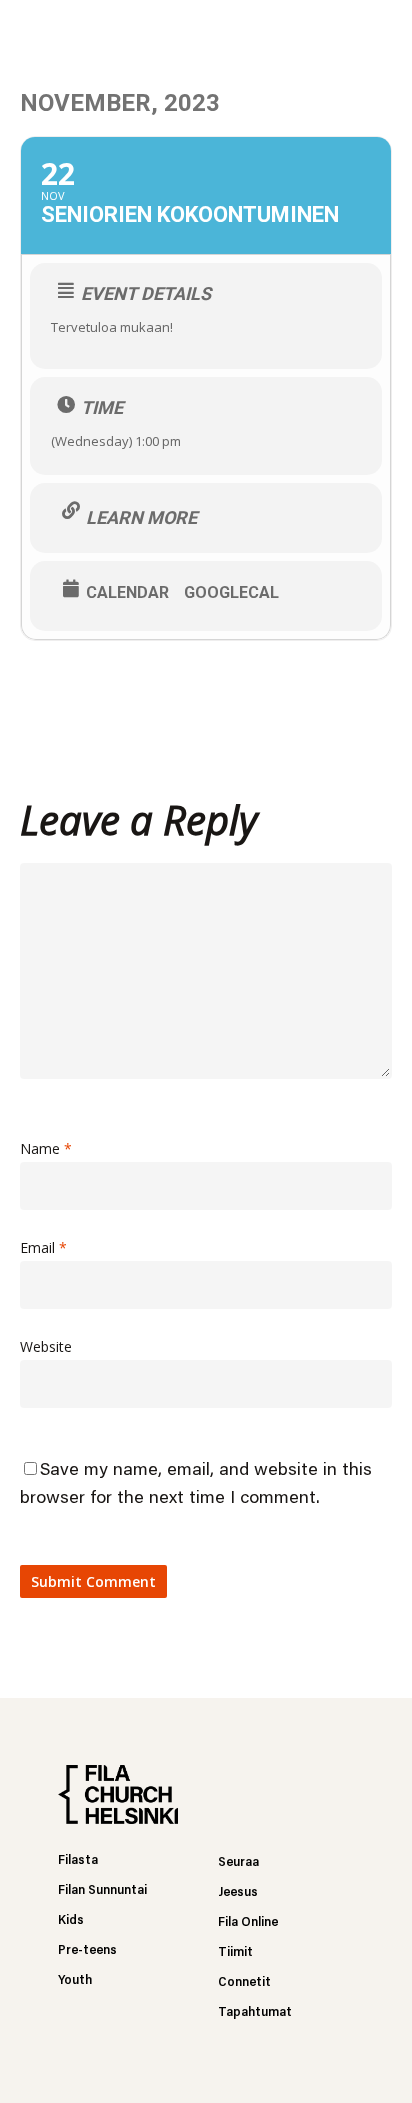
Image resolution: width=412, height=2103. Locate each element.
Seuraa (238, 1862)
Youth (75, 1980)
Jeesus (238, 1892)
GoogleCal (231, 593)
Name (46, 1148)
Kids (71, 1920)
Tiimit (235, 1952)
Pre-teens (87, 1950)
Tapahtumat (255, 2012)
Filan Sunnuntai (102, 1890)
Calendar (127, 593)
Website (46, 1346)
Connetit (244, 1982)
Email (43, 1247)
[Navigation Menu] (383, 30)
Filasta (78, 1860)
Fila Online (248, 1922)
